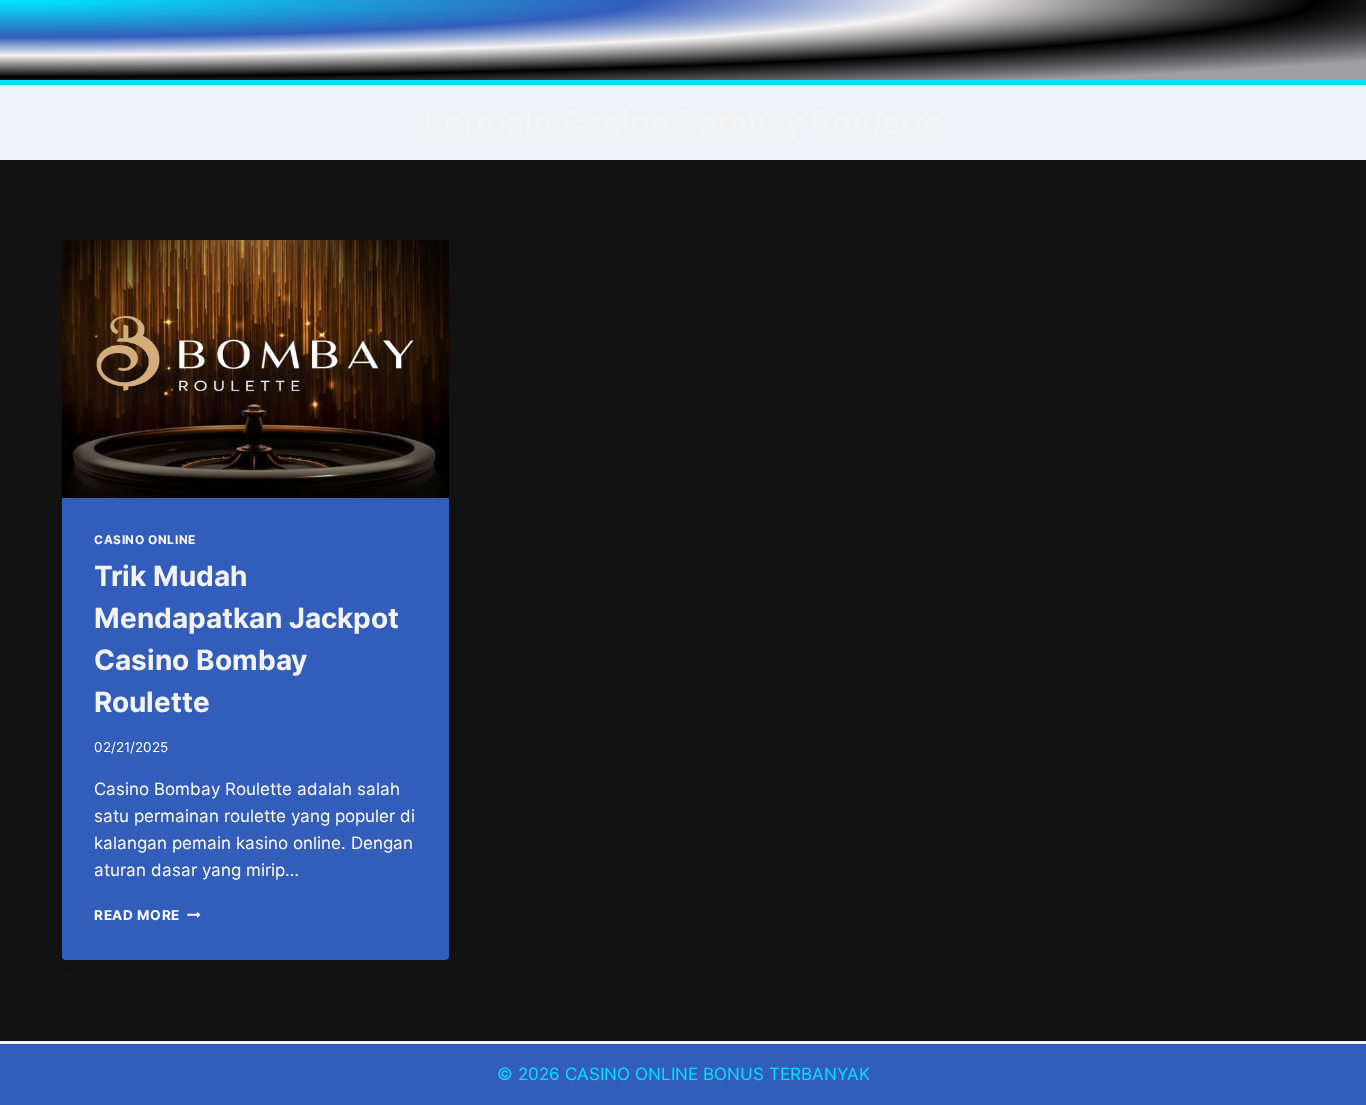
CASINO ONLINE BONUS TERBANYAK (717, 1074)
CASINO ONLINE (145, 539)
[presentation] (255, 369)
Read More (147, 915)
